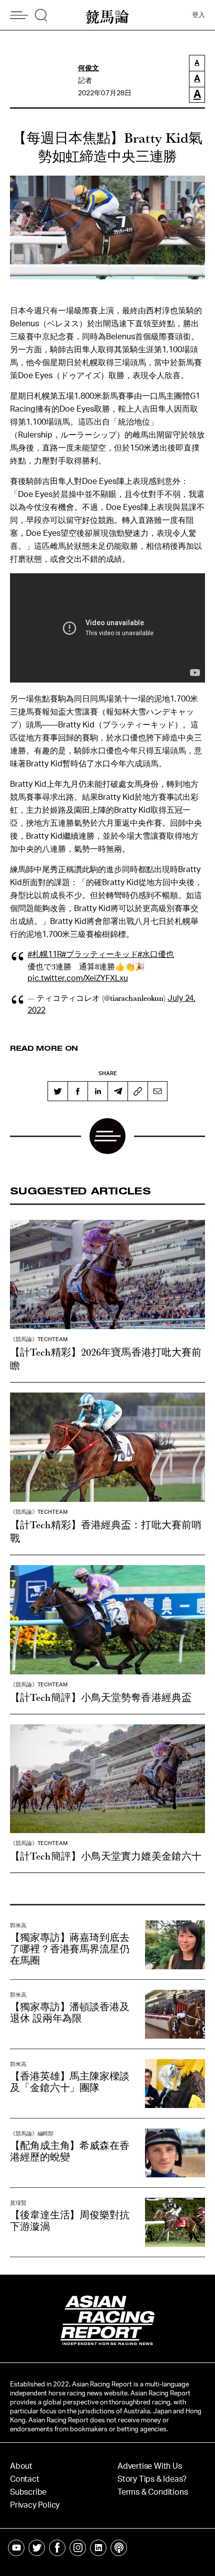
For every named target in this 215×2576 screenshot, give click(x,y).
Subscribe (28, 2492)
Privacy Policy (35, 2505)
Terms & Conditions (152, 2492)
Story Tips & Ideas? (152, 2479)
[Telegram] (117, 1091)
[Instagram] (78, 2548)
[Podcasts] (119, 2548)
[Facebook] (77, 1091)
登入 (198, 15)
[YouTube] (16, 2548)
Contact (25, 2479)
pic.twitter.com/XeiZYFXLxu (77, 978)
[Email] (157, 1091)
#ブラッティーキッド (99, 954)
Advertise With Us (150, 2466)
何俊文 (88, 68)
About (21, 2466)
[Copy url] (137, 1091)
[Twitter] (57, 1091)
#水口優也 (156, 954)
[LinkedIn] (97, 1091)
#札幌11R (44, 954)
